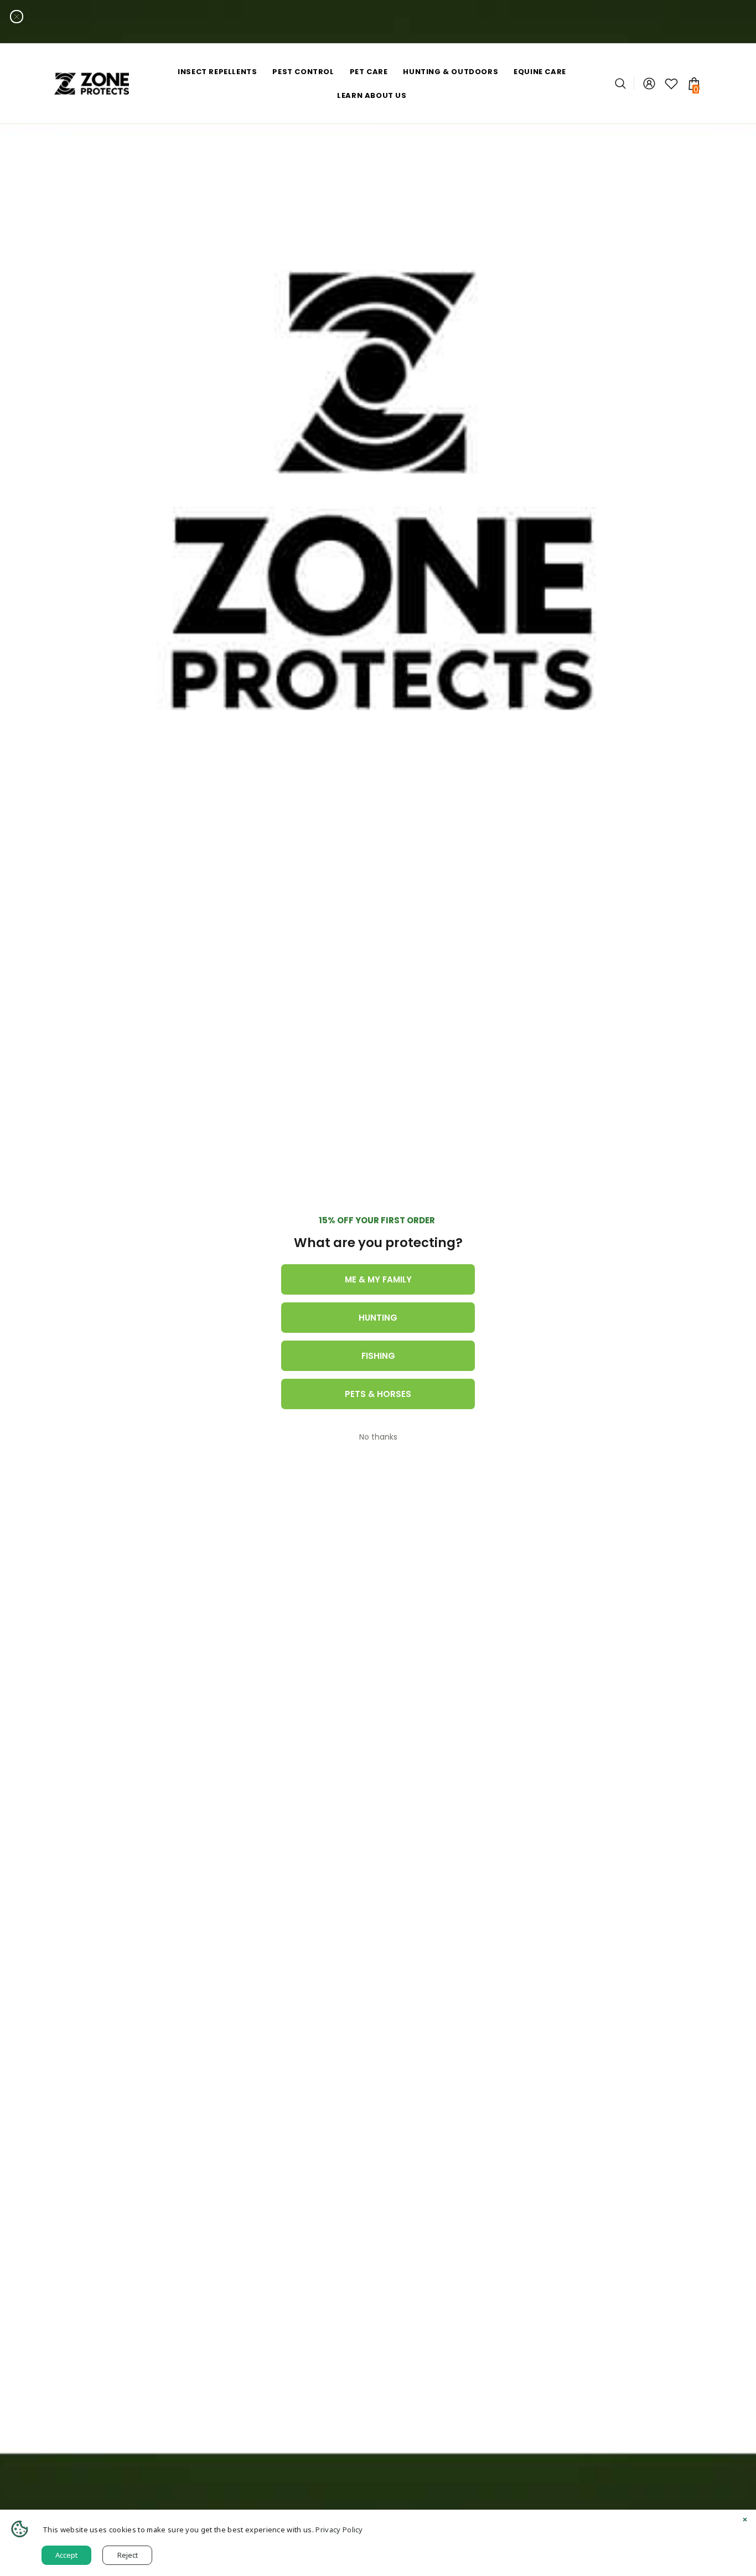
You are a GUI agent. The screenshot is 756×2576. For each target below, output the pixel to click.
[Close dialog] (17, 17)
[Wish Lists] (671, 84)
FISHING (378, 1356)
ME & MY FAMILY (378, 1279)
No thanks (378, 1437)
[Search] (625, 84)
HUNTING (378, 1318)
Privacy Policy (339, 2530)
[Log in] (649, 84)
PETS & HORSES (378, 1394)
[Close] (745, 2521)
